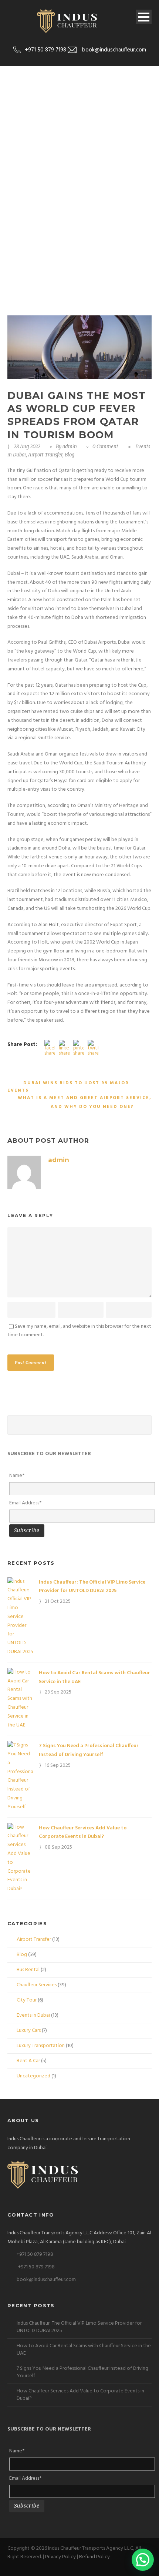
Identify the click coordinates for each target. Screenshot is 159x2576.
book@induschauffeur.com (46, 2280)
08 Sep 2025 (58, 1847)
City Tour (27, 2000)
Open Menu (144, 17)
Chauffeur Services (37, 1985)
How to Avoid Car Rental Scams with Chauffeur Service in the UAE (84, 2350)
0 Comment (105, 447)
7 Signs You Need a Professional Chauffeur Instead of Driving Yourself (89, 1750)
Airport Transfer (45, 455)
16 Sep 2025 (58, 1766)
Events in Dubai (33, 2015)
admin (70, 447)
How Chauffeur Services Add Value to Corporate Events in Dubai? (83, 1833)
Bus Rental (28, 1970)
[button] (143, 2560)
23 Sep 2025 (58, 1692)
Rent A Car (28, 2061)
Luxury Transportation (41, 2046)
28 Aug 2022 (27, 447)
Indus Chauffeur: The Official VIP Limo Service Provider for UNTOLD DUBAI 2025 (92, 1587)
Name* (17, 1476)
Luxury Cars (29, 2031)
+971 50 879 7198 (35, 2255)
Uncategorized (33, 2076)
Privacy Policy (60, 2557)
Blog (70, 455)
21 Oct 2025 (58, 1602)
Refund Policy (94, 2557)
